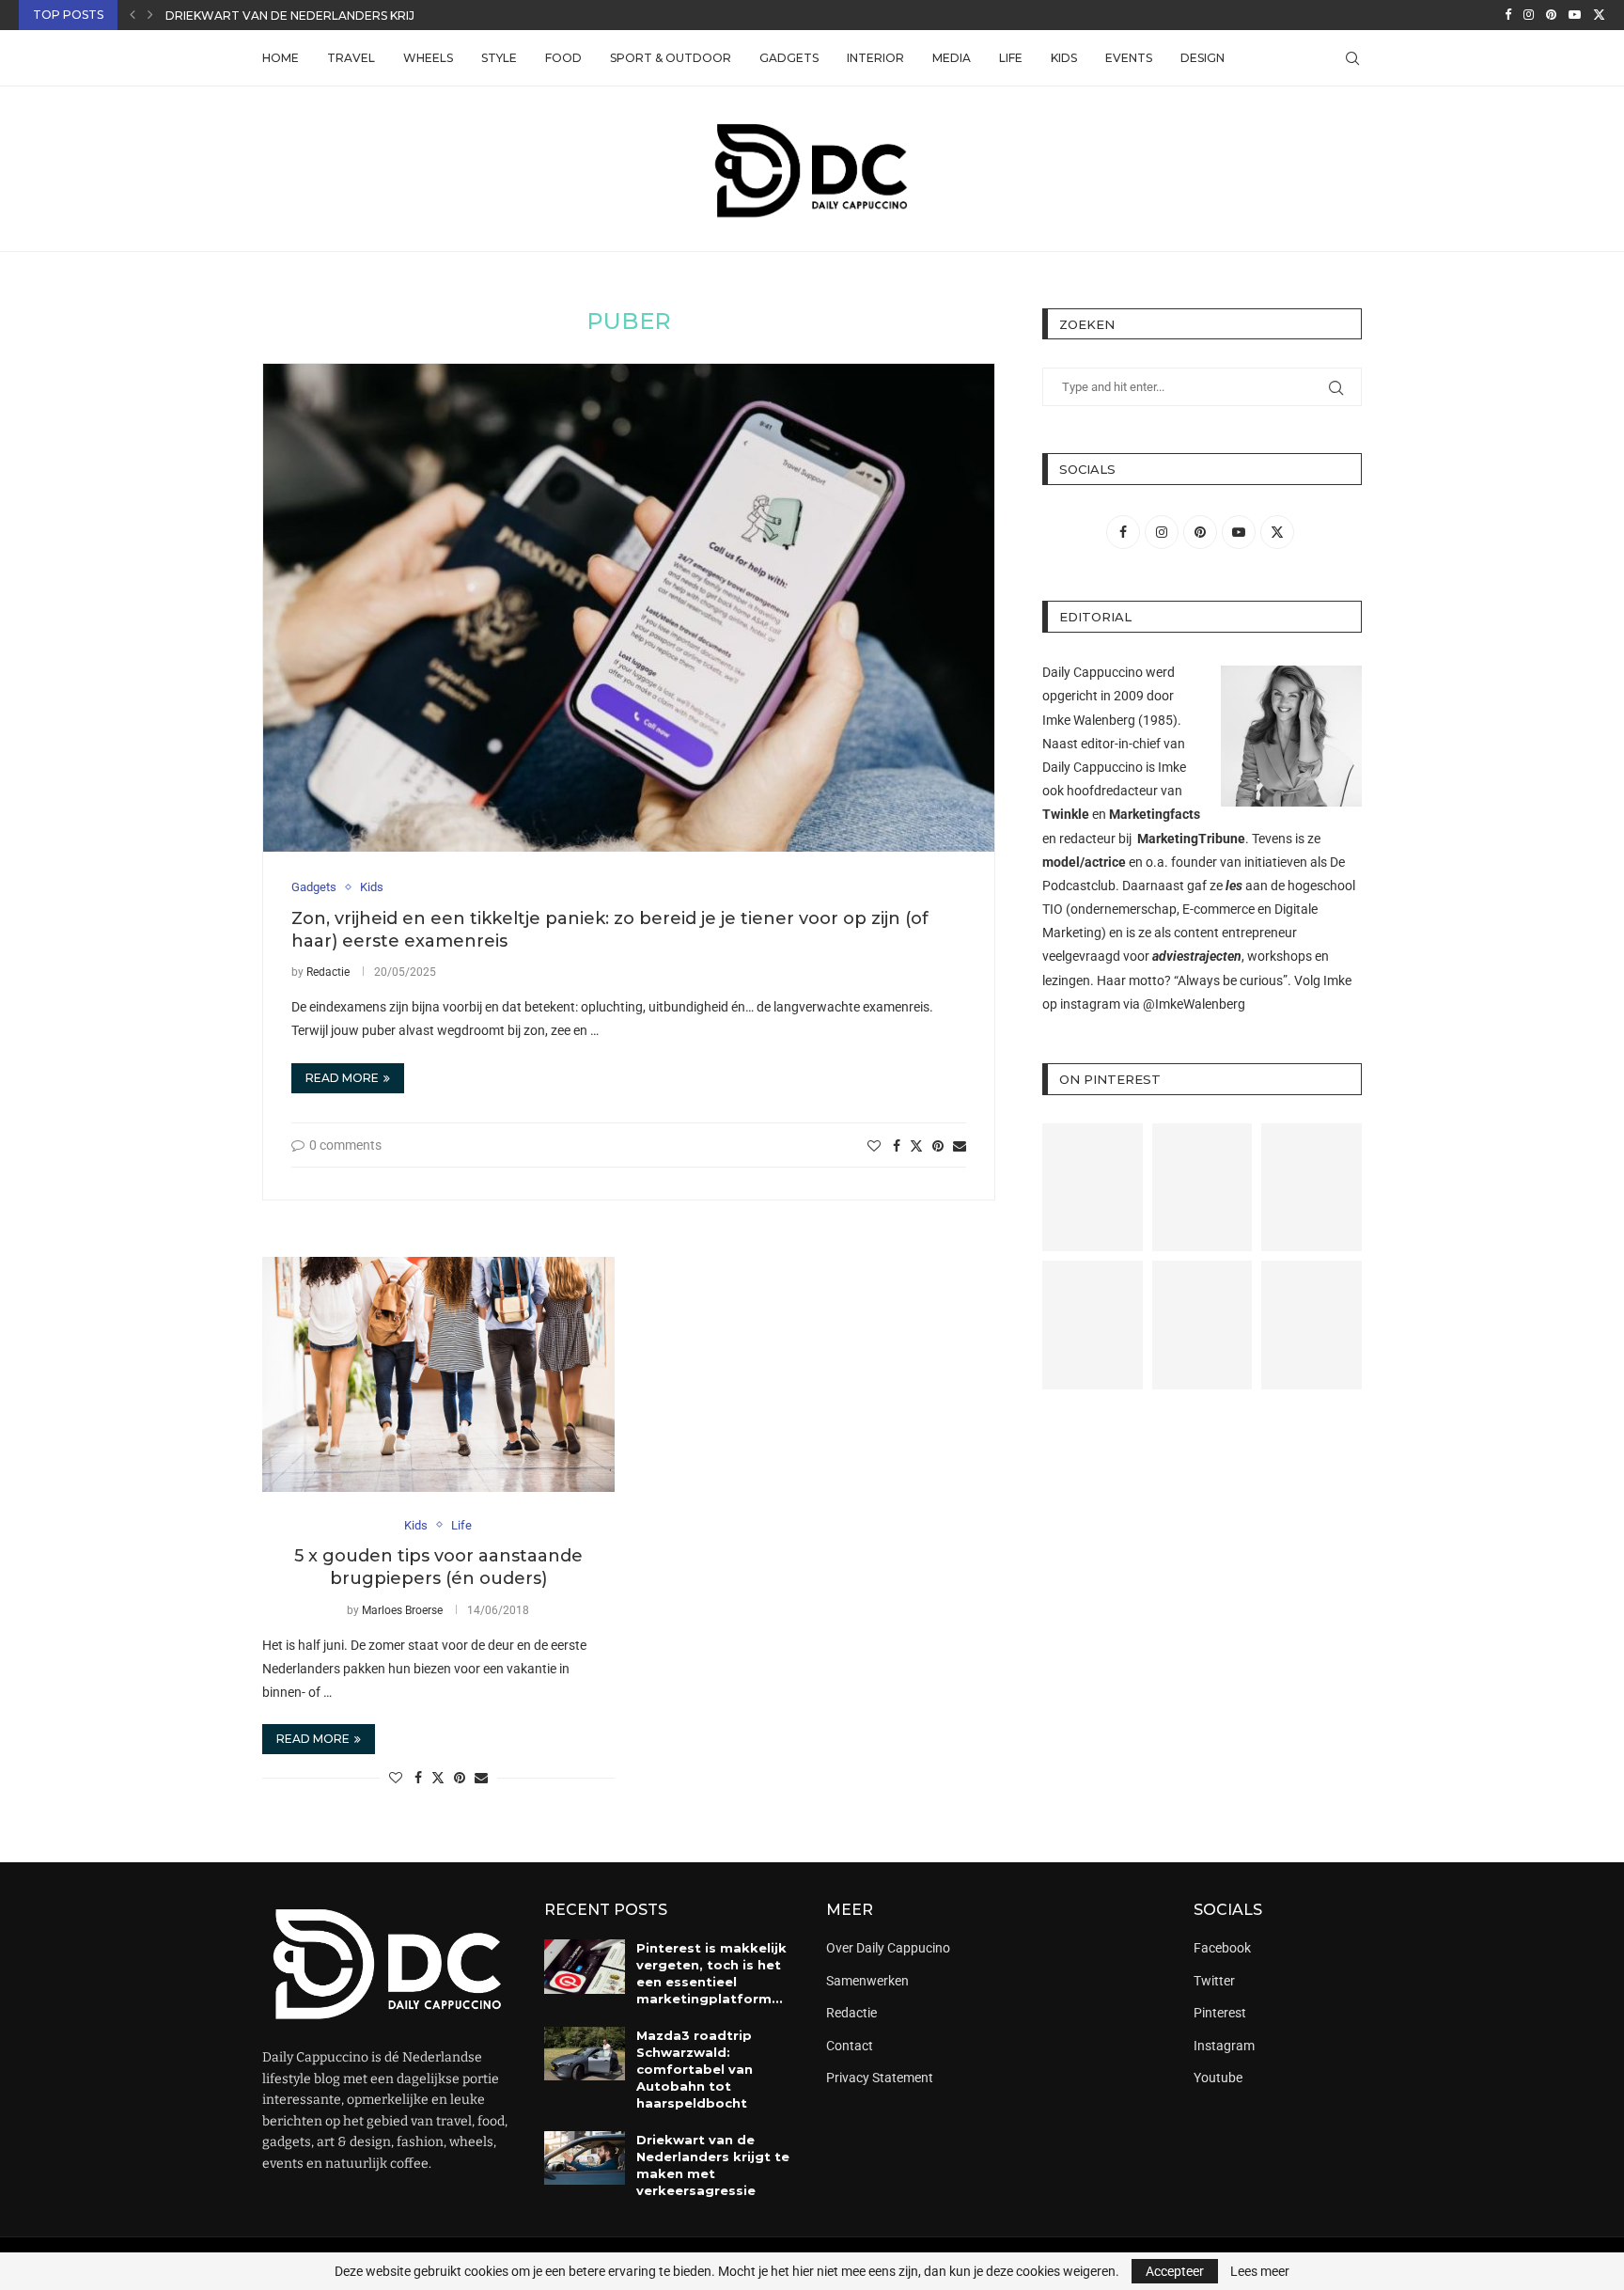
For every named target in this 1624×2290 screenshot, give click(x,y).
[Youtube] (1575, 15)
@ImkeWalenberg (1194, 1004)
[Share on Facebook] (897, 1146)
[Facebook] (1508, 15)
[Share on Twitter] (916, 1145)
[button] (133, 15)
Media (952, 58)
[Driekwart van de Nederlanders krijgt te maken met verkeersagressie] (585, 2158)
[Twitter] (1599, 15)
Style (499, 58)
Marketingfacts (1155, 814)
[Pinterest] (1551, 15)
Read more (342, 1078)
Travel (351, 58)
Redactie (328, 972)
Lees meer (1260, 2271)
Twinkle (1066, 814)
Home (281, 58)
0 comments (345, 1145)
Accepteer (1175, 2271)
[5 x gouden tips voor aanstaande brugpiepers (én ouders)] (438, 1374)
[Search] (1352, 58)
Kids (1064, 58)
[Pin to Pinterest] (938, 1146)
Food (563, 58)
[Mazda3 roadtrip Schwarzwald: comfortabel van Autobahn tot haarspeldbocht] (585, 2054)
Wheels (428, 58)
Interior (875, 58)
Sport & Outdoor (671, 58)
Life (1011, 58)
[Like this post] (874, 1146)
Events (1129, 58)
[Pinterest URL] (1093, 1188)
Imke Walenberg (1089, 720)
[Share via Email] (960, 1146)
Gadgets (789, 58)
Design (1202, 58)
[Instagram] (1529, 15)
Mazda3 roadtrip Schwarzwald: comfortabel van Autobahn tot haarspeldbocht (695, 2070)
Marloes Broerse (402, 1610)
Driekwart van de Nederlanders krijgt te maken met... (350, 16)
